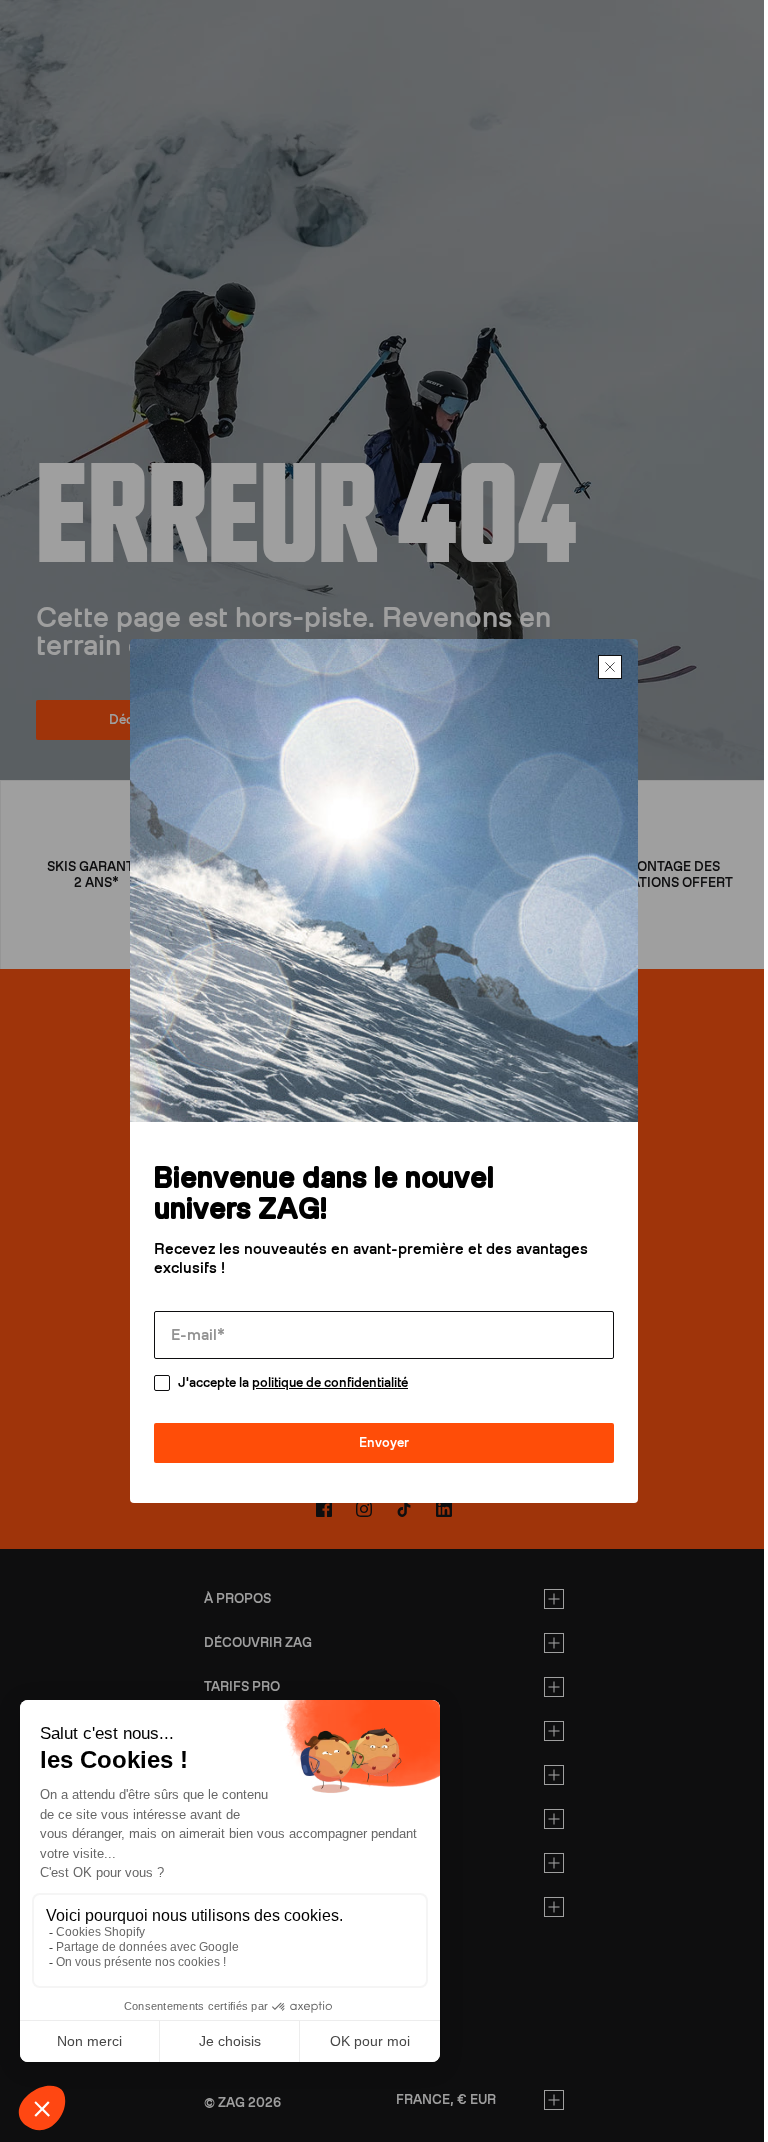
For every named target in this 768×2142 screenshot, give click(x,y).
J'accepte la (270, 1397)
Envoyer (377, 1457)
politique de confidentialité (307, 1397)
